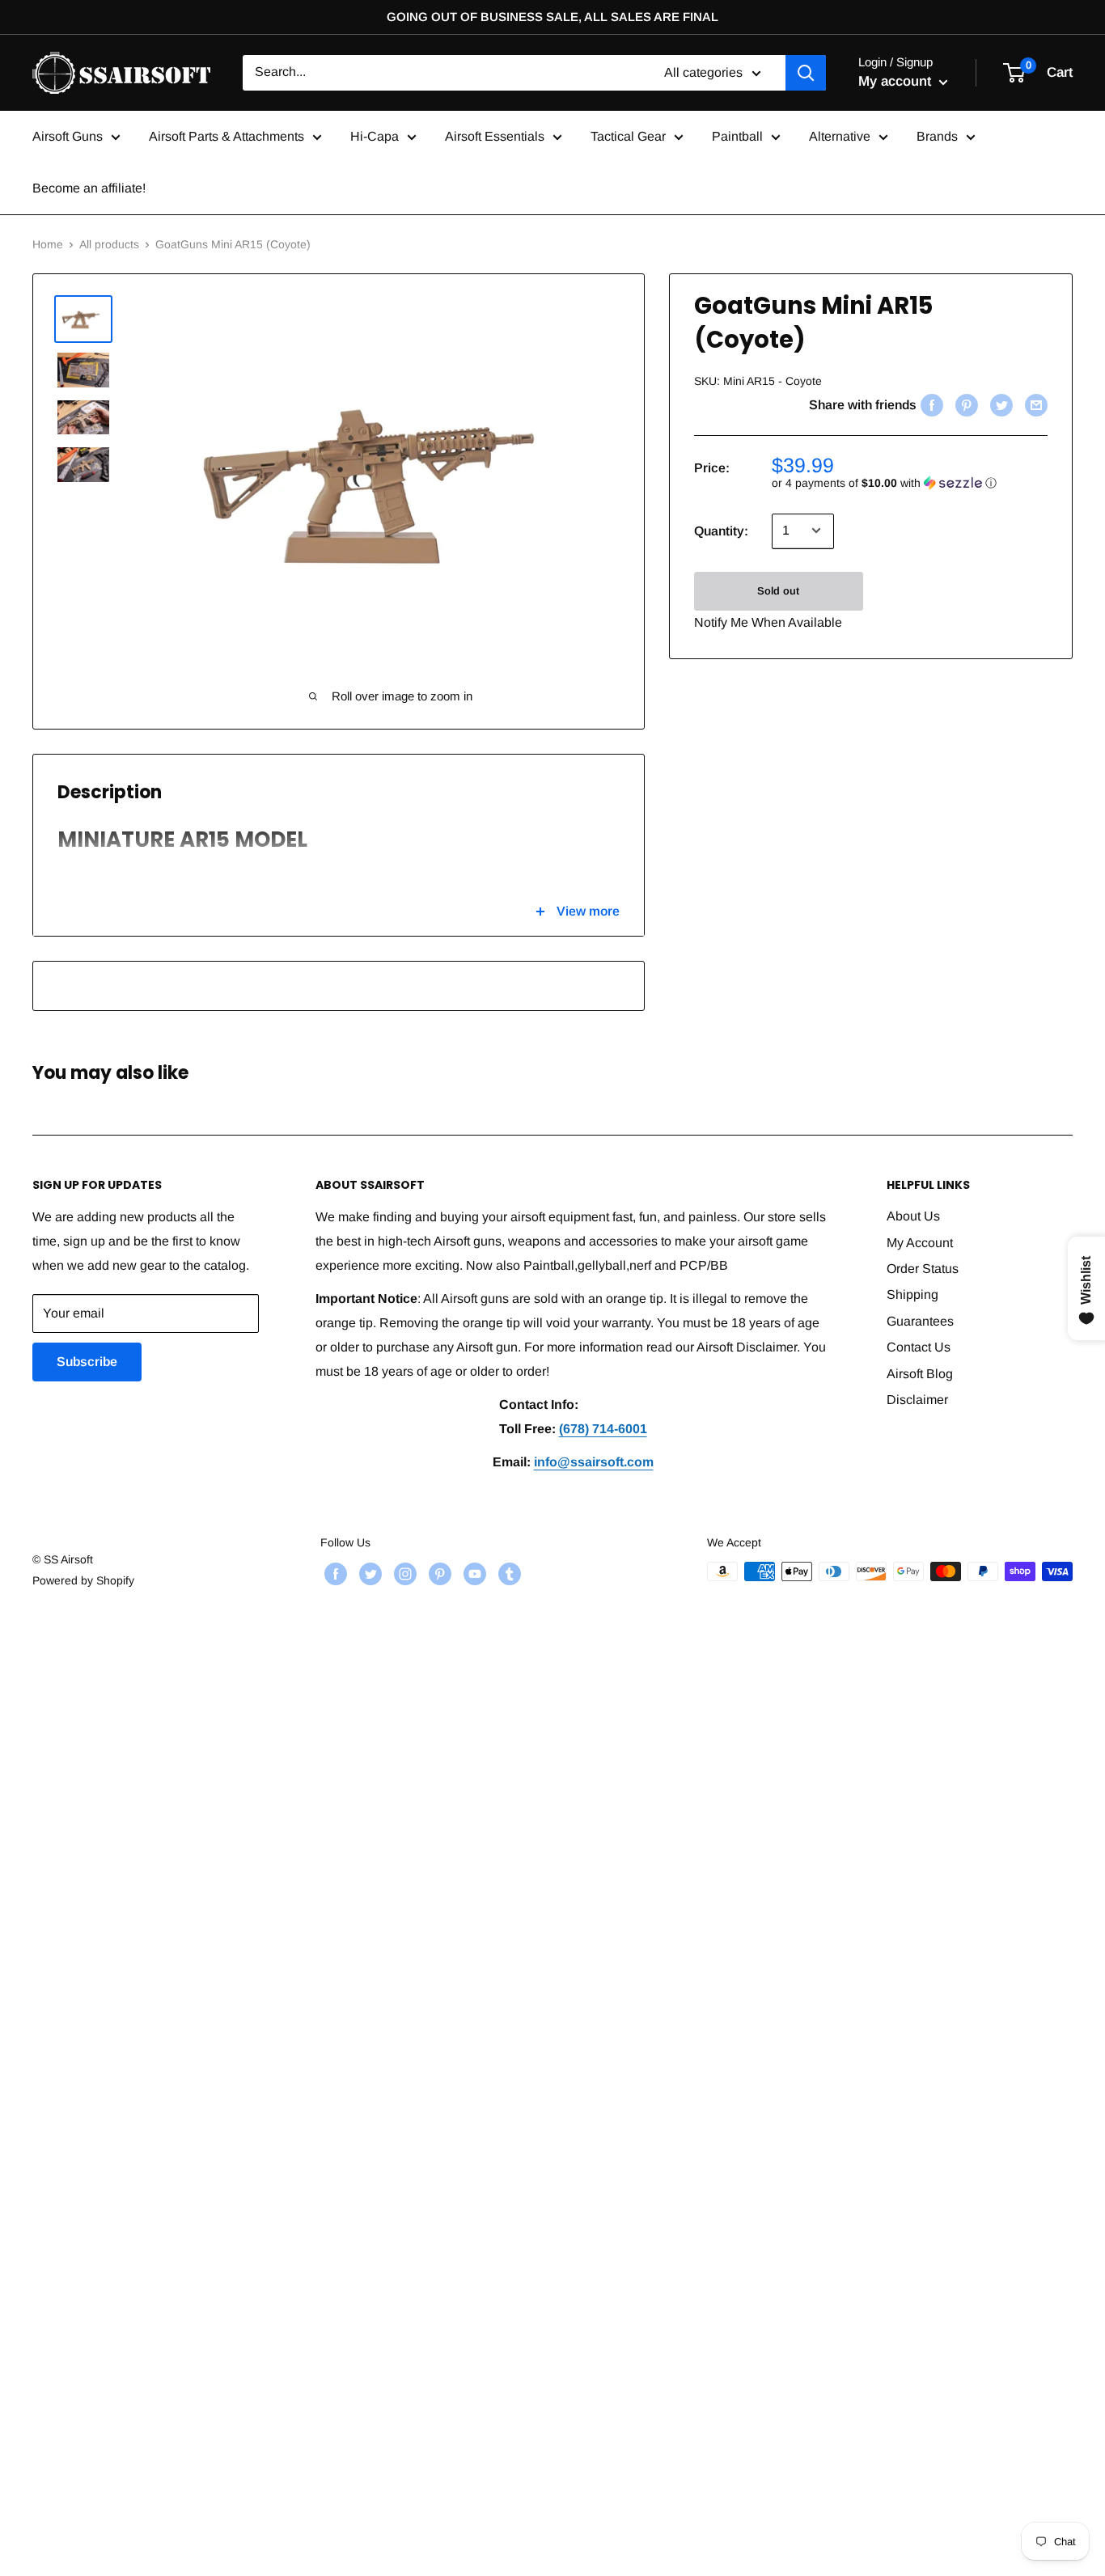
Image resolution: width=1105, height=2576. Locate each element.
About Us (913, 1216)
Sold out (778, 590)
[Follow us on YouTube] (473, 1573)
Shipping (912, 1294)
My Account (920, 1243)
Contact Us (919, 1347)
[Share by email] (1034, 404)
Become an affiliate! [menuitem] (89, 188)
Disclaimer (917, 1400)
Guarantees (920, 1321)
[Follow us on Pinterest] (438, 1573)
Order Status (923, 1269)
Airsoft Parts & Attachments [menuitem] (227, 136)
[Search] (806, 73)
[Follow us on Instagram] (403, 1573)
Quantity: (721, 530)
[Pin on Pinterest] (965, 404)
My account (897, 81)
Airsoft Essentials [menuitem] (495, 136)
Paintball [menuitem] (737, 136)
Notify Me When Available (768, 622)
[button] (910, 482)
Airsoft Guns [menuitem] (68, 136)
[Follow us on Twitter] (368, 1573)
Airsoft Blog (920, 1374)
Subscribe (87, 1362)
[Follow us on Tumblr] (508, 1573)
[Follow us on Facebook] (334, 1573)
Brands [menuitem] (937, 136)
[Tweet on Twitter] (999, 404)
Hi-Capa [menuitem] (375, 136)
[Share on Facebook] (930, 404)
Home (48, 244)
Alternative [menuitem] (840, 136)
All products (109, 244)
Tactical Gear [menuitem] (628, 136)
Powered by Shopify (83, 1580)
